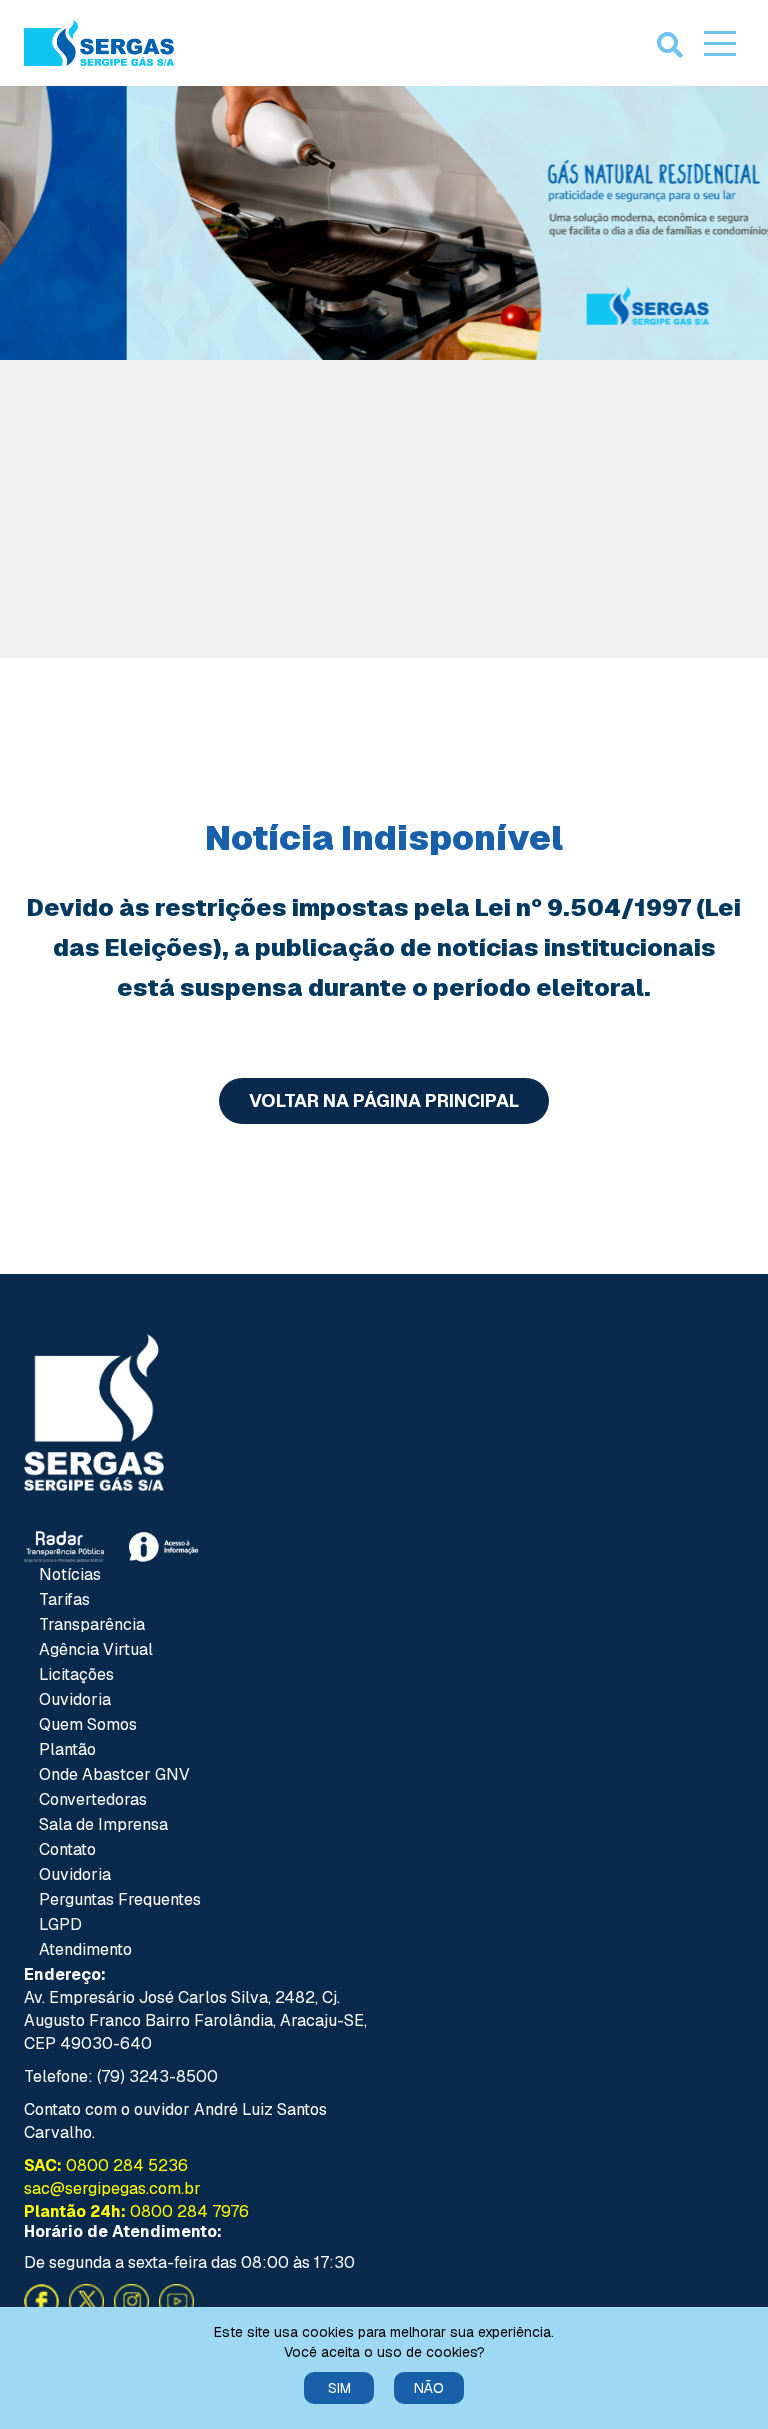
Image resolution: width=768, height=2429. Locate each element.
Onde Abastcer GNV (114, 1774)
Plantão (67, 1749)
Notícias (70, 1574)
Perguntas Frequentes (120, 1899)
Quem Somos (88, 1724)
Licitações (76, 1674)
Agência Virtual (96, 1649)
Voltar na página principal (384, 1100)
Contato (67, 1849)
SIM (339, 2388)
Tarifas (64, 1599)
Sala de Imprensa (103, 1824)
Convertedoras (93, 1799)
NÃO (429, 2388)
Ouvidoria (75, 1699)
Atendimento (85, 1949)
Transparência (92, 1624)
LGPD (60, 1924)
